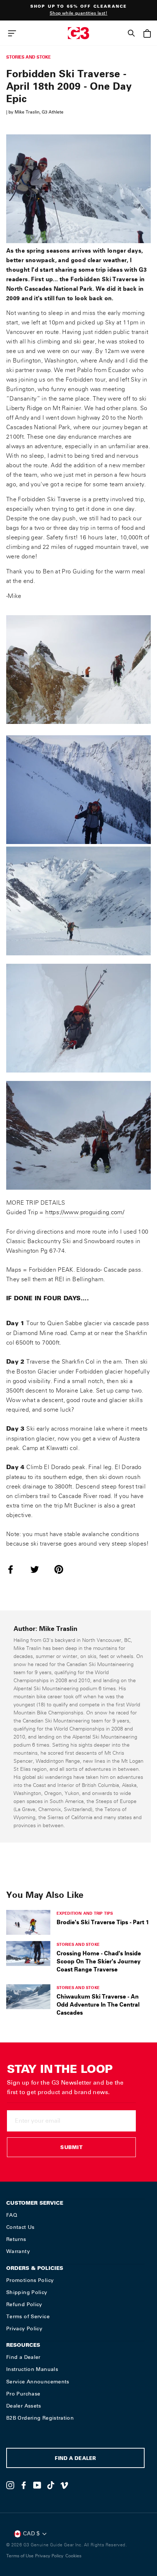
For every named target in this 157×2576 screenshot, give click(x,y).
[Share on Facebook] (15, 1569)
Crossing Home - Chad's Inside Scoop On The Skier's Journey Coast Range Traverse (99, 1961)
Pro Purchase (23, 2394)
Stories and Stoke (28, 57)
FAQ (12, 2215)
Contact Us (20, 2227)
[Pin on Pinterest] (63, 1569)
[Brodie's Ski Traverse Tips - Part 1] (28, 1922)
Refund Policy (24, 2304)
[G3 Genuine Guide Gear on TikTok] (51, 2485)
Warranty (18, 2251)
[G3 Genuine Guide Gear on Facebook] (24, 2485)
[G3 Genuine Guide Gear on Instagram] (10, 2485)
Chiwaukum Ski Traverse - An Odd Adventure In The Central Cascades (98, 2004)
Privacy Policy (24, 2328)
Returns (16, 2239)
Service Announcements (38, 2382)
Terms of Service (28, 2316)
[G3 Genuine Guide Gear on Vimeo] (64, 2485)
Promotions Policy (30, 2280)
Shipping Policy (27, 2292)
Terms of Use (20, 2556)
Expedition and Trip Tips (85, 1913)
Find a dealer (75, 2459)
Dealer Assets (24, 2406)
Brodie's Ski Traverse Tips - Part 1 (103, 1922)
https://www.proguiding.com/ (85, 1212)
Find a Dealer (23, 2357)
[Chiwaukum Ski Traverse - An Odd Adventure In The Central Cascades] (28, 1997)
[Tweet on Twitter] (39, 1569)
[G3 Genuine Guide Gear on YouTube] (37, 2485)
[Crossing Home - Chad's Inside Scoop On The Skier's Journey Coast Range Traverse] (28, 1954)
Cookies (73, 2556)
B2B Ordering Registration (40, 2418)
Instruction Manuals (32, 2369)
